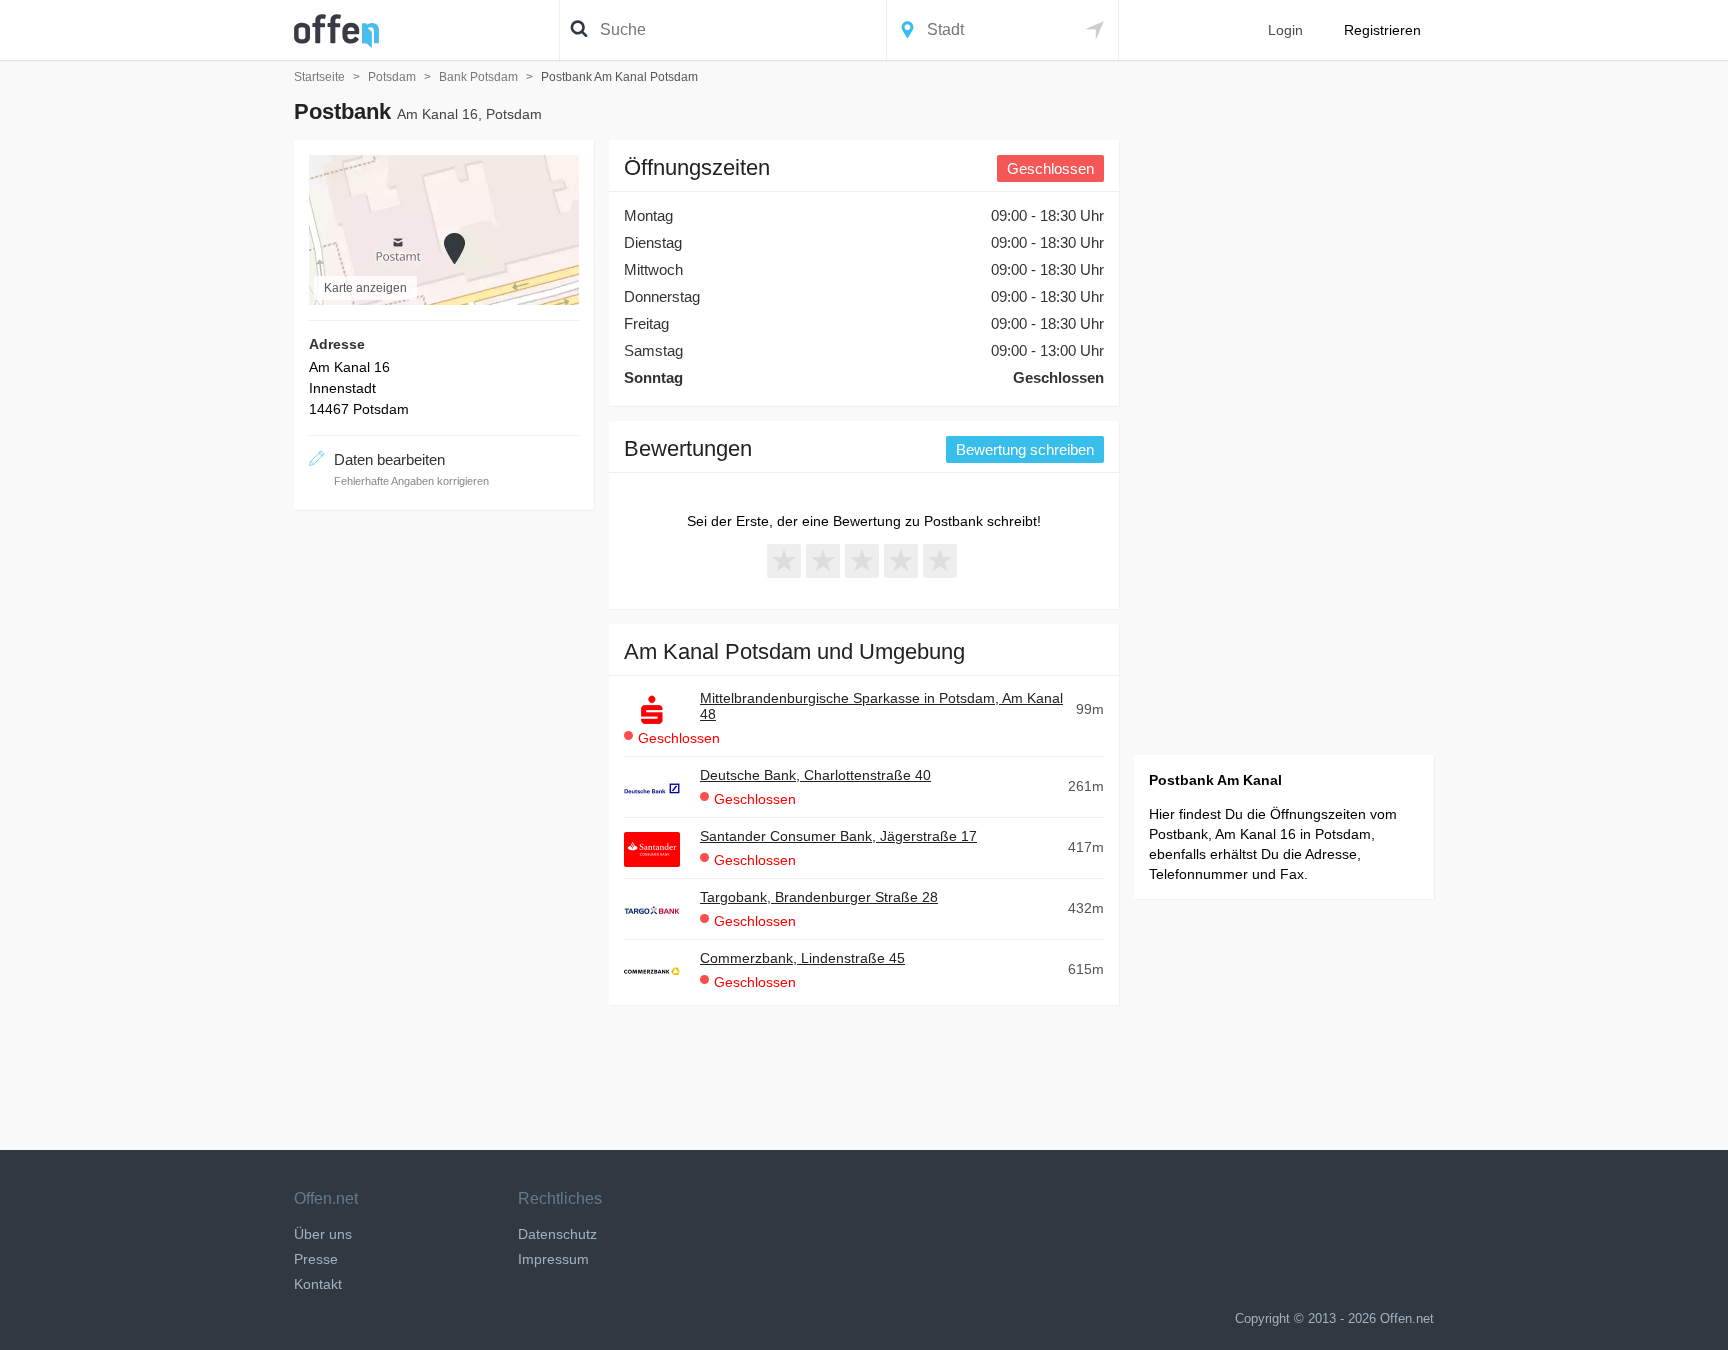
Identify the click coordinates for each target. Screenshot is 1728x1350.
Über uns (323, 1234)
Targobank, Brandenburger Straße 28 (819, 897)
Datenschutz (557, 1234)
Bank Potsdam (478, 77)
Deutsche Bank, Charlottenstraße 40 (815, 775)
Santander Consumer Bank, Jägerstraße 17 (838, 836)
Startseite (319, 77)
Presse (316, 1259)
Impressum (553, 1259)
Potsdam (392, 77)
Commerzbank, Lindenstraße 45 (802, 958)
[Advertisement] (444, 825)
